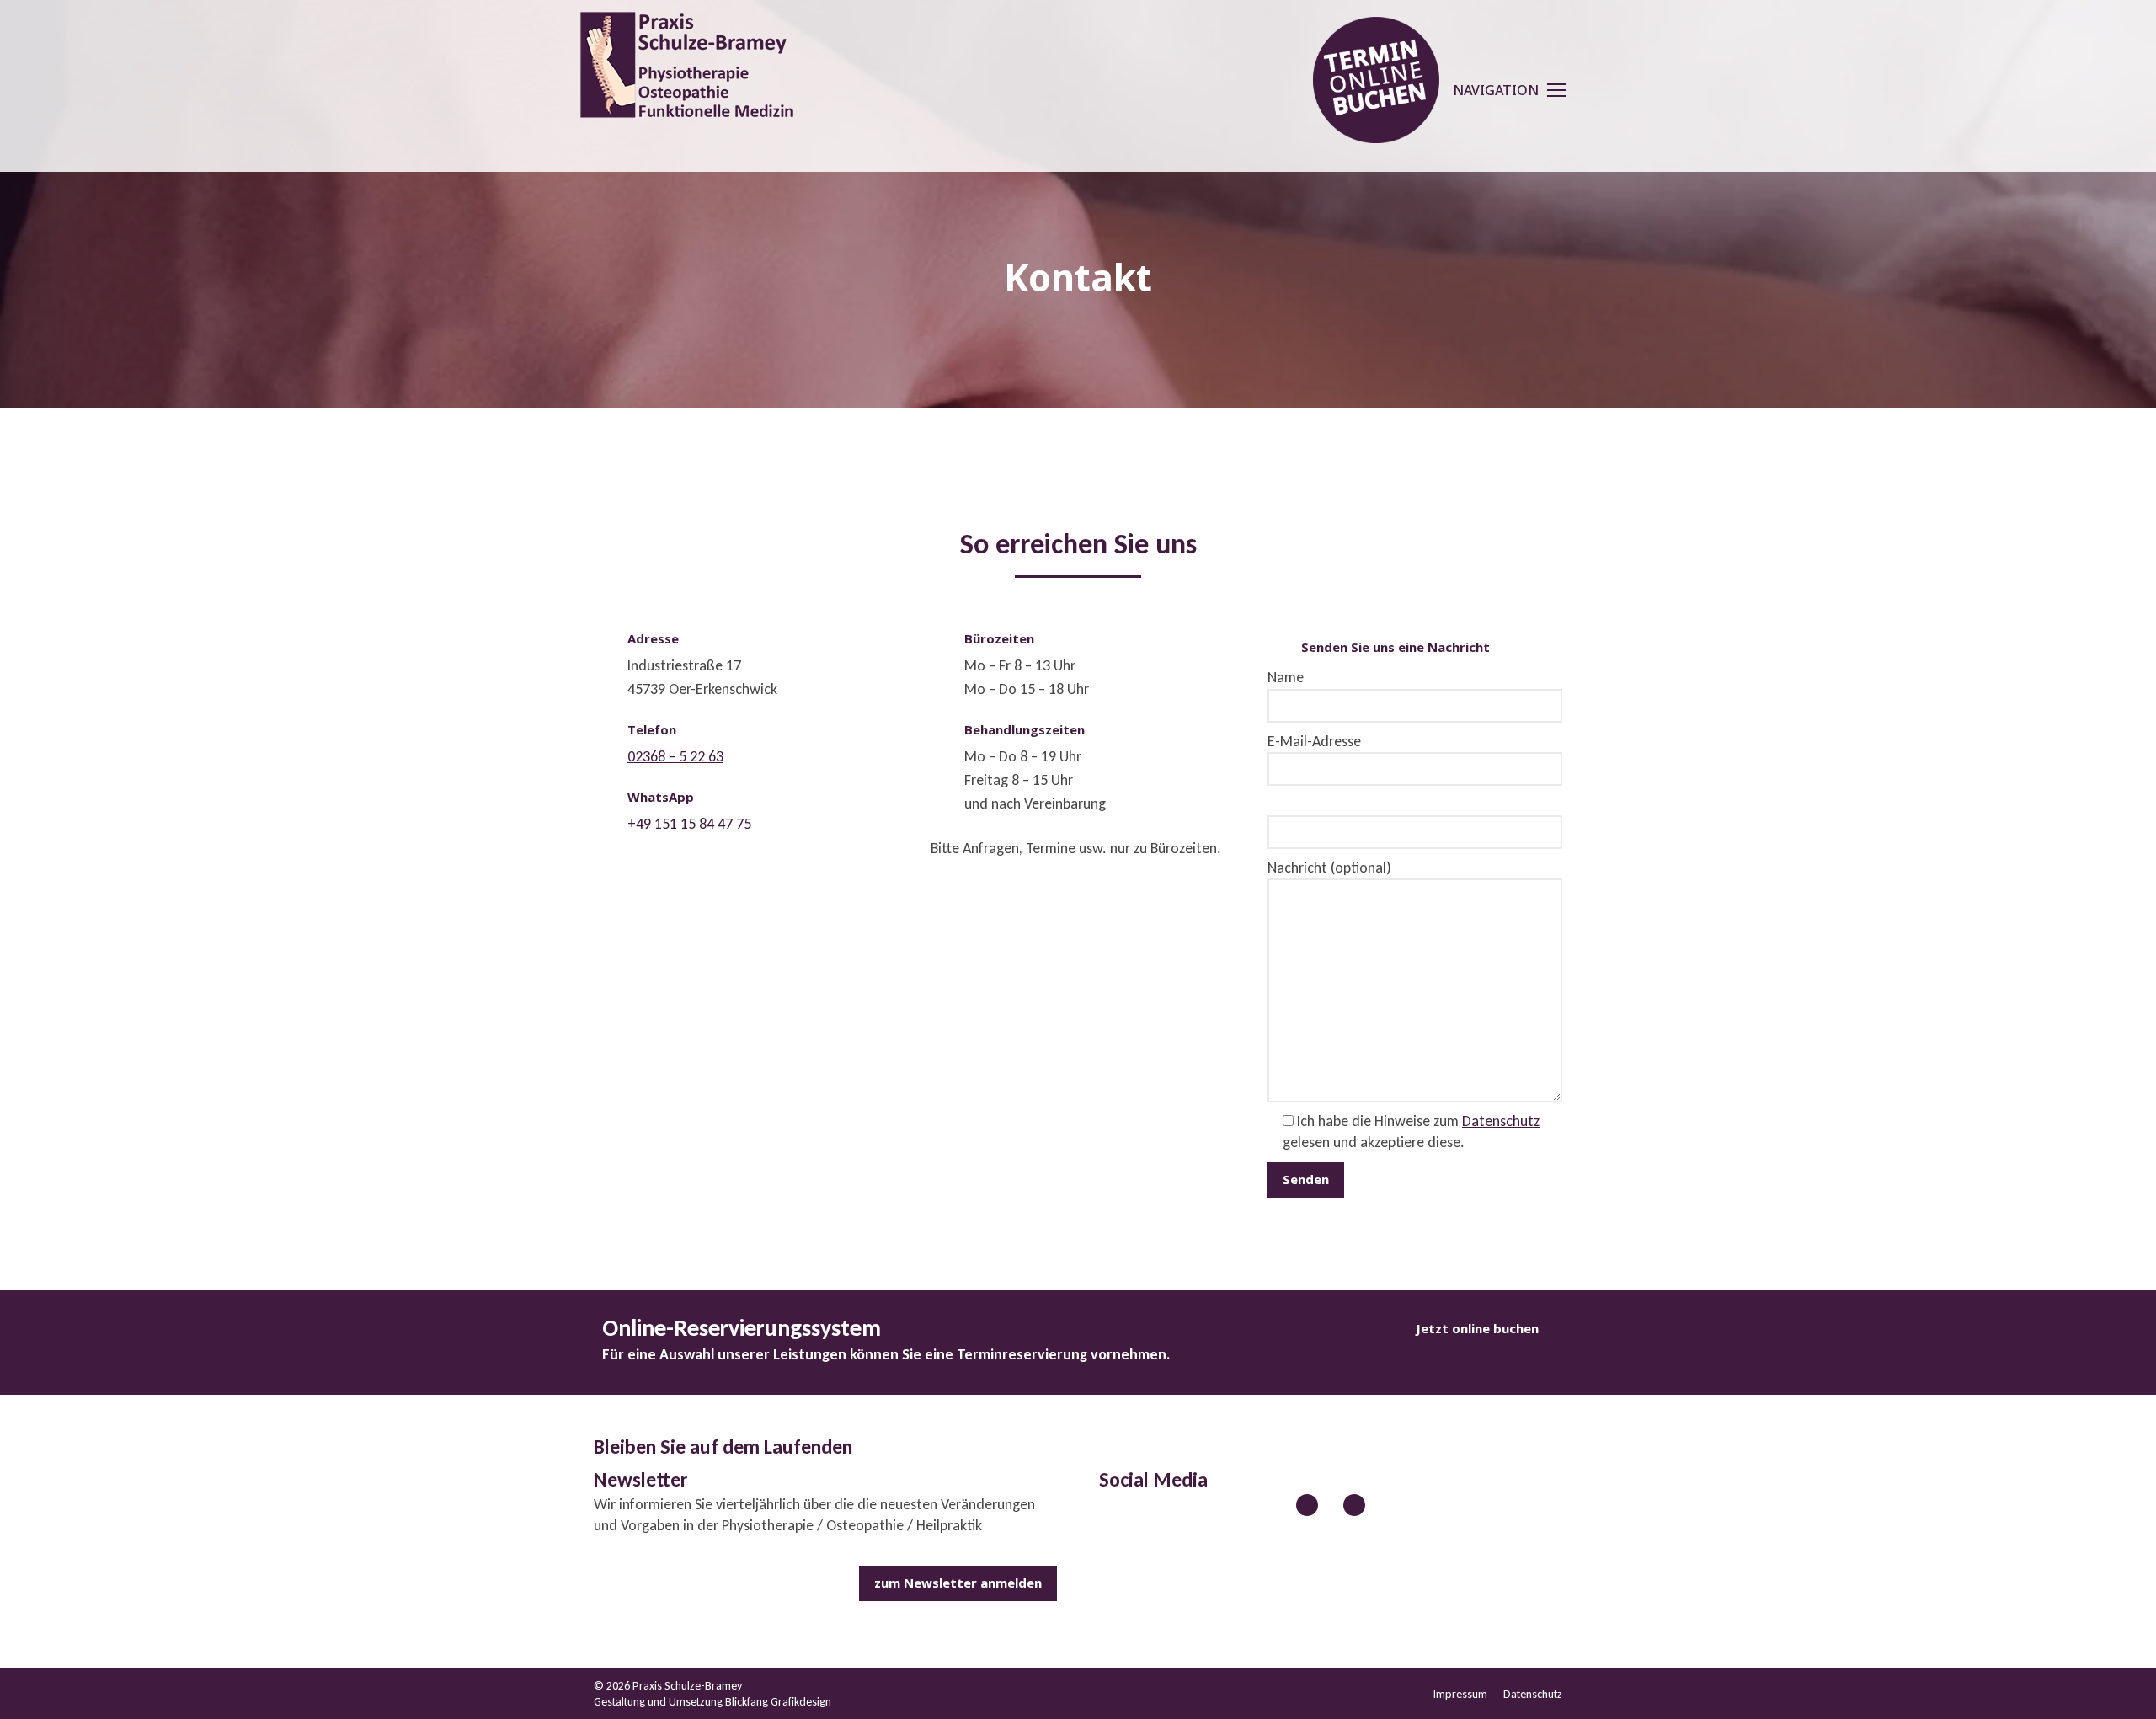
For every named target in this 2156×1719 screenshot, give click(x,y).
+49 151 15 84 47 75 (689, 824)
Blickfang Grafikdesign (778, 1702)
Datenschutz (1501, 1121)
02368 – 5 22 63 (675, 756)
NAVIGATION (1496, 90)
